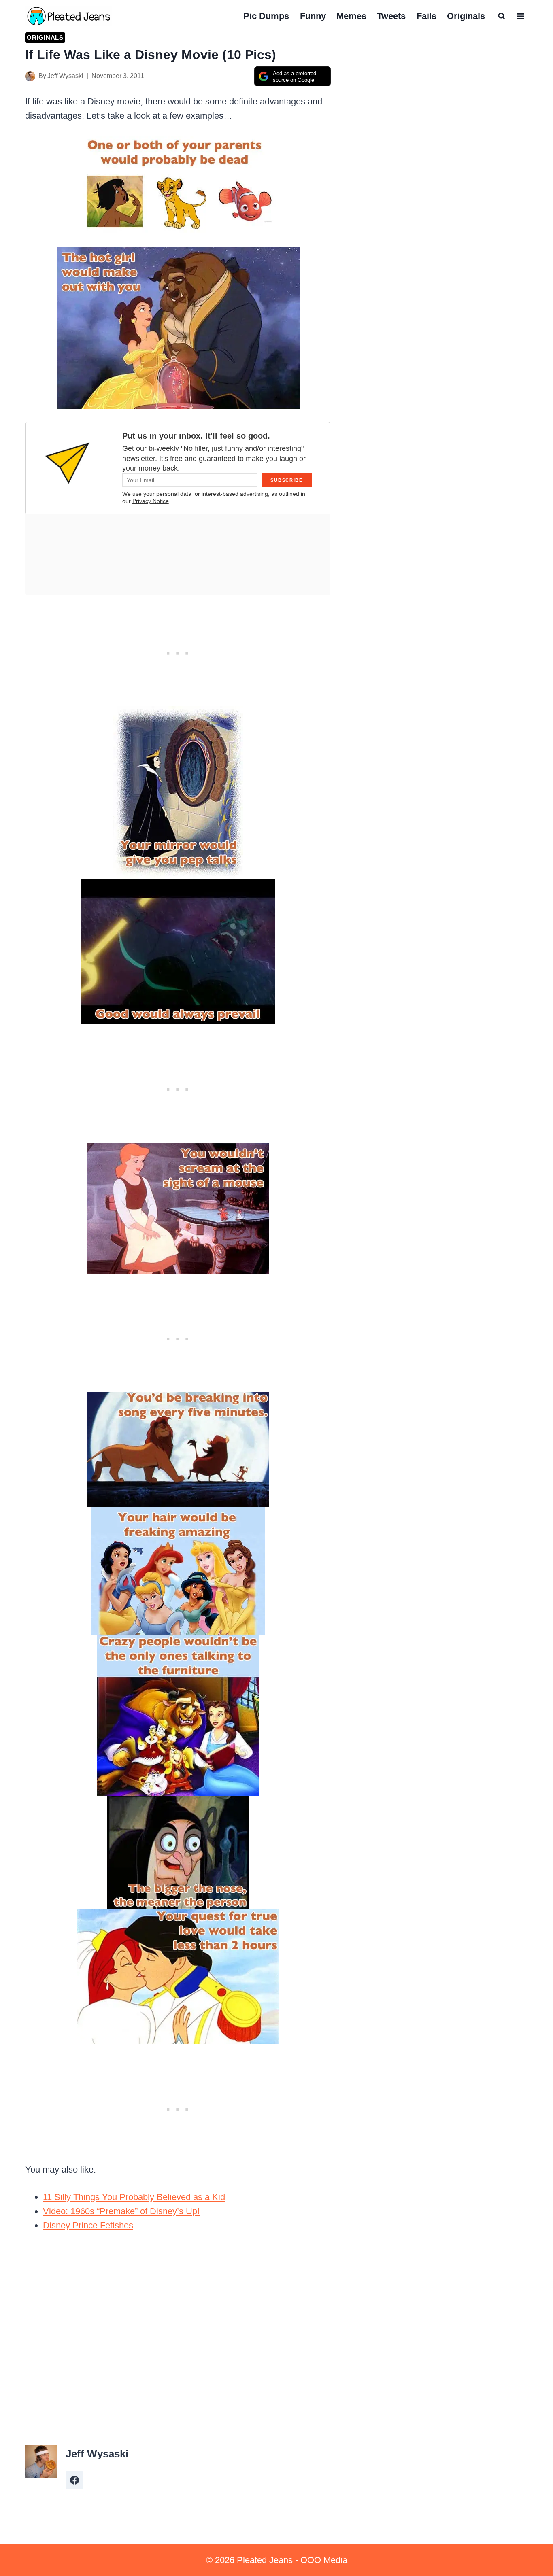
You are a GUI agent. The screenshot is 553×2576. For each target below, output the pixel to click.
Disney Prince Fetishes (88, 2225)
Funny (313, 16)
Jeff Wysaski (65, 76)
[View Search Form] (502, 16)
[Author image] (30, 76)
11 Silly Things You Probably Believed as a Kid (134, 2197)
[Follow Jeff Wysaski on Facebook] (74, 2480)
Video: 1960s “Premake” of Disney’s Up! (121, 2211)
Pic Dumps (266, 16)
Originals (466, 16)
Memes (351, 16)
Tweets (391, 16)
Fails (426, 16)
